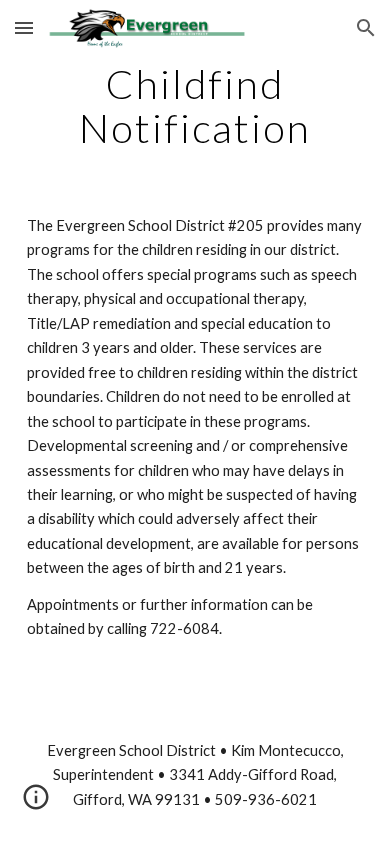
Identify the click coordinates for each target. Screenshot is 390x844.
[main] (195, 106)
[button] (24, 27)
